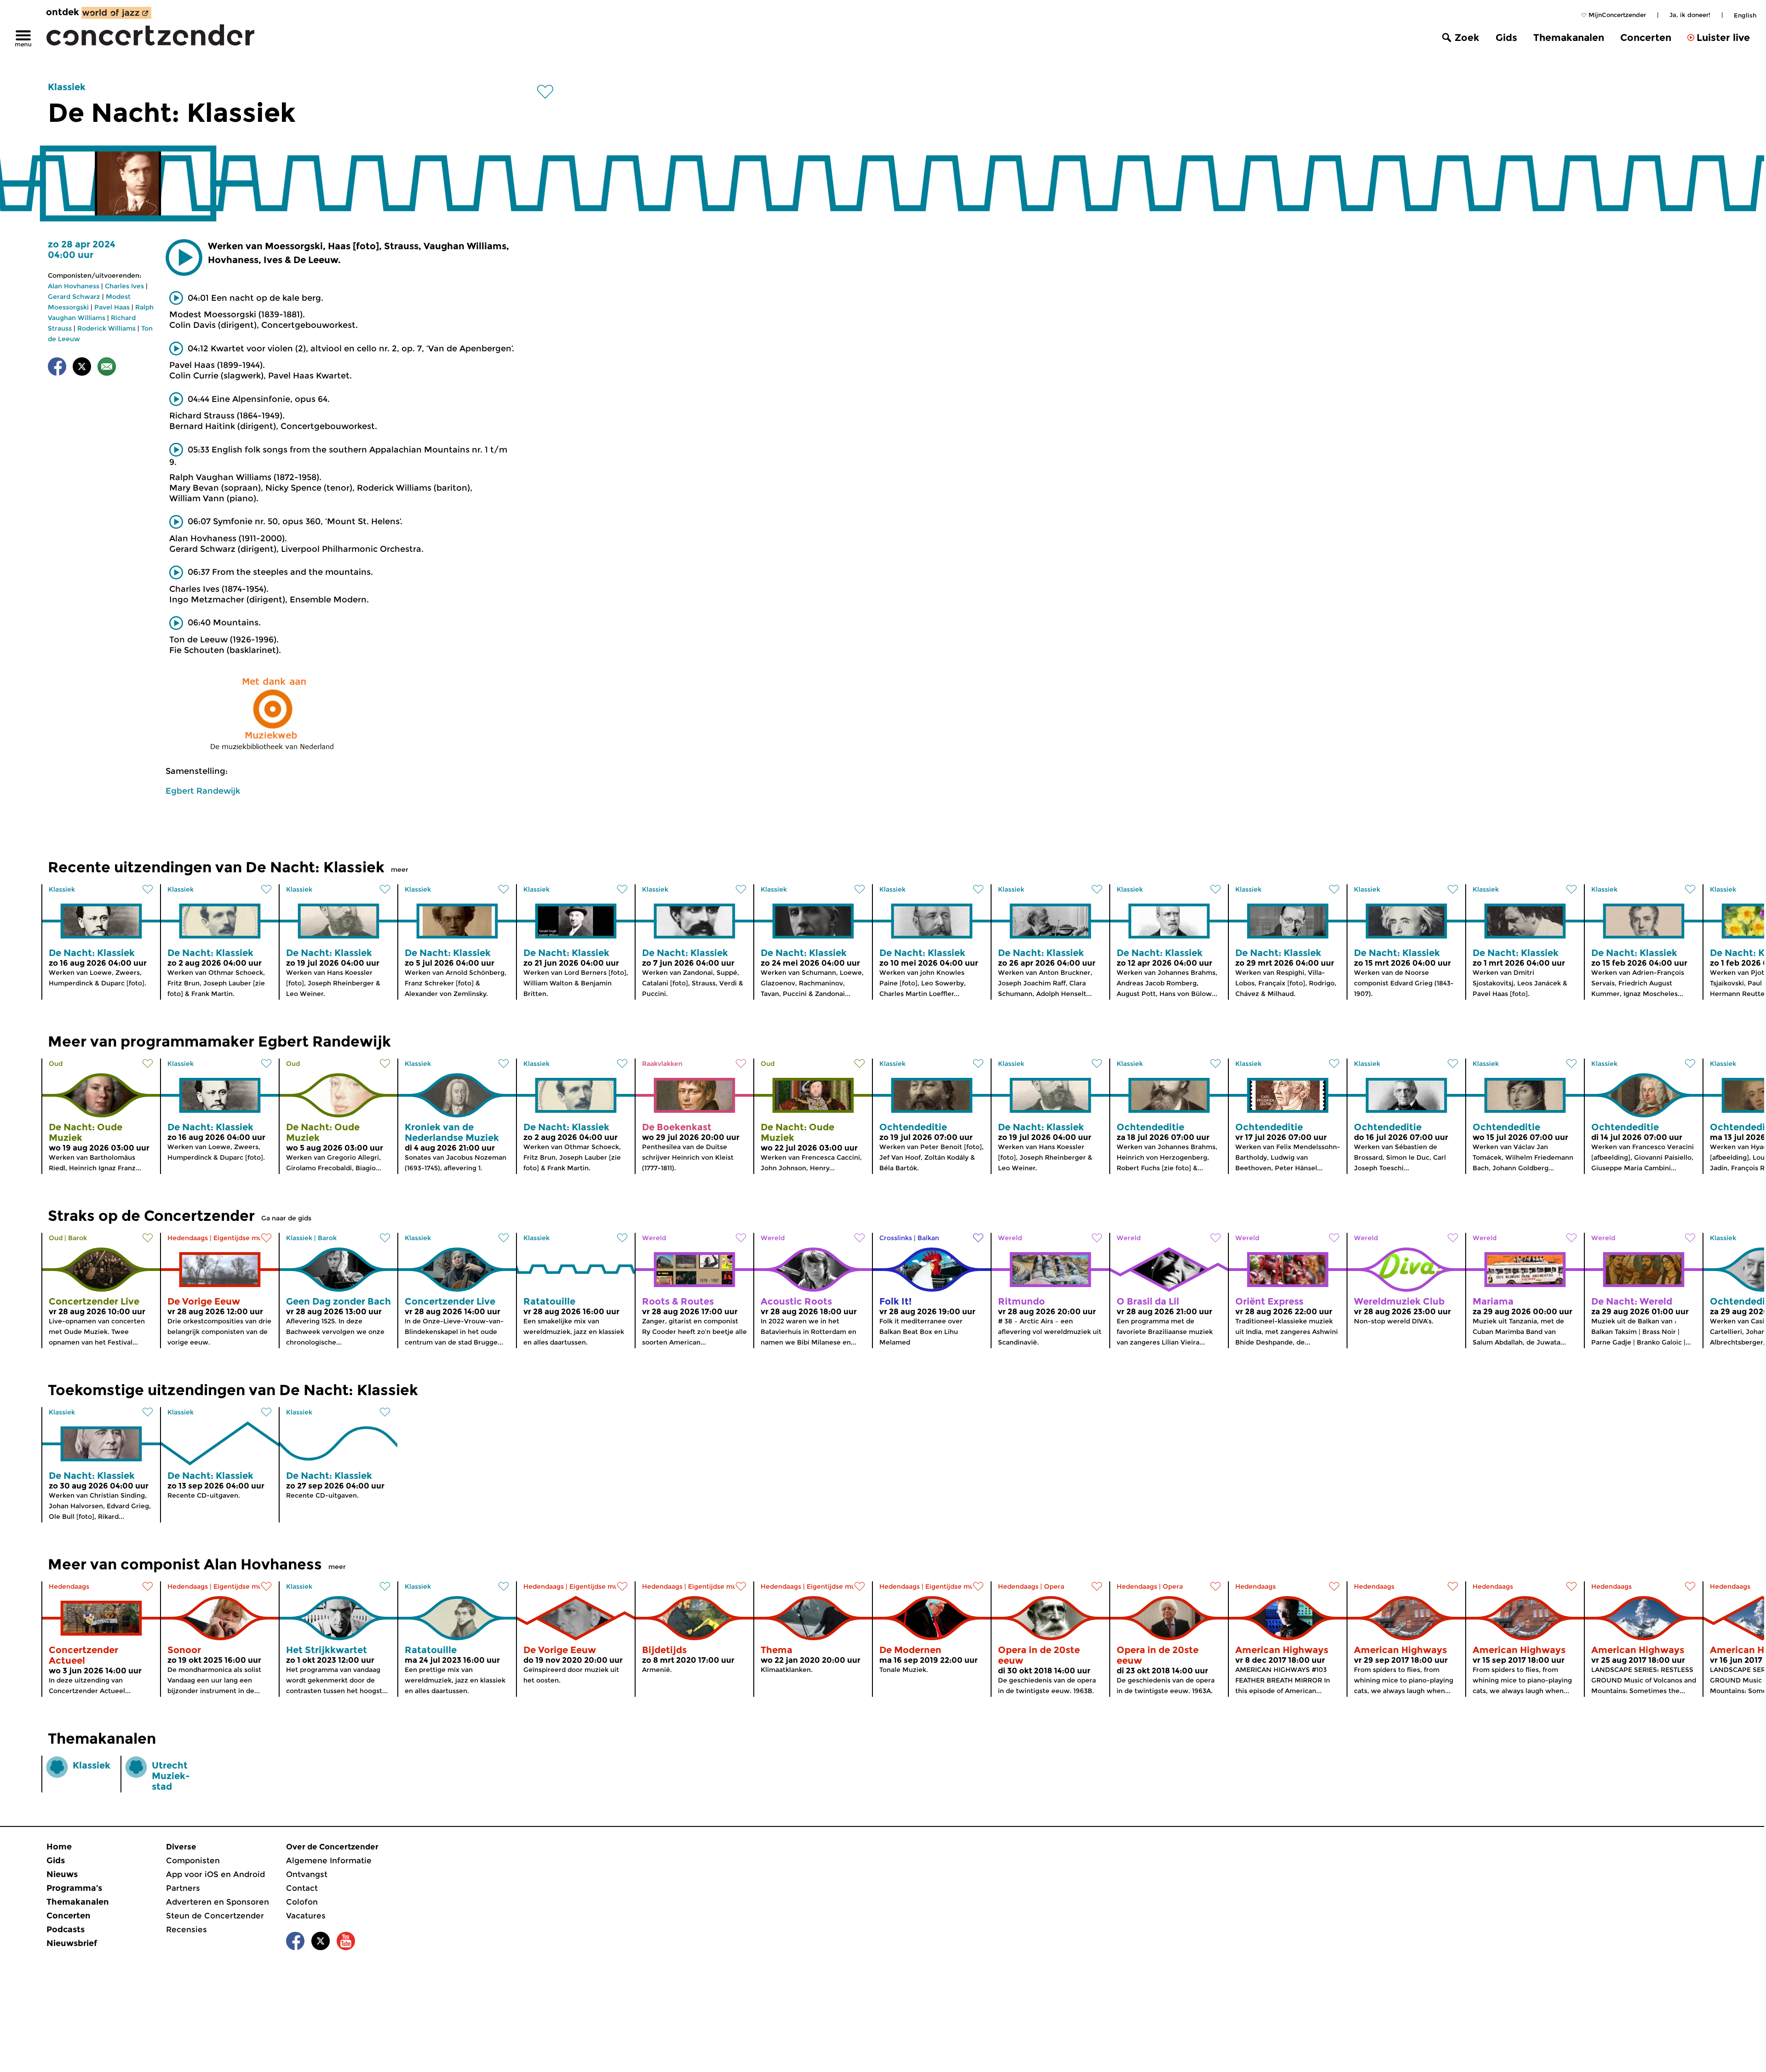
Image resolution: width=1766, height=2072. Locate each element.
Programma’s (74, 1888)
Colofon (302, 1902)
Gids (1506, 37)
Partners (183, 1888)
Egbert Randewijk (203, 791)
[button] (184, 258)
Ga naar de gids (286, 1218)
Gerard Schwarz (74, 297)
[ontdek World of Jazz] (116, 13)
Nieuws (62, 1874)
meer (400, 870)
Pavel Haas (112, 307)
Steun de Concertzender (215, 1916)
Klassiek (67, 87)
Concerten (1646, 37)
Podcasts (66, 1929)
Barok (77, 1238)
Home (59, 1847)
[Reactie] (107, 368)
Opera (1054, 1586)
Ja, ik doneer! (1690, 15)
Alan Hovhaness (74, 286)
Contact (302, 1888)
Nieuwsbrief (72, 1943)
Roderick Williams (106, 328)
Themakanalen (1569, 37)
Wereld (654, 1238)
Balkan (928, 1238)
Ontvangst (307, 1874)
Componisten (193, 1860)
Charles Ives (124, 286)
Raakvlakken (662, 1064)
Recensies (186, 1929)
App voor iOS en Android (215, 1874)
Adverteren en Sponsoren (218, 1902)
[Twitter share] (82, 368)
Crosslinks (896, 1238)
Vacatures (306, 1916)
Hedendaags (188, 1238)
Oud (56, 1064)
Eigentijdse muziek (244, 1238)
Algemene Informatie (329, 1860)
